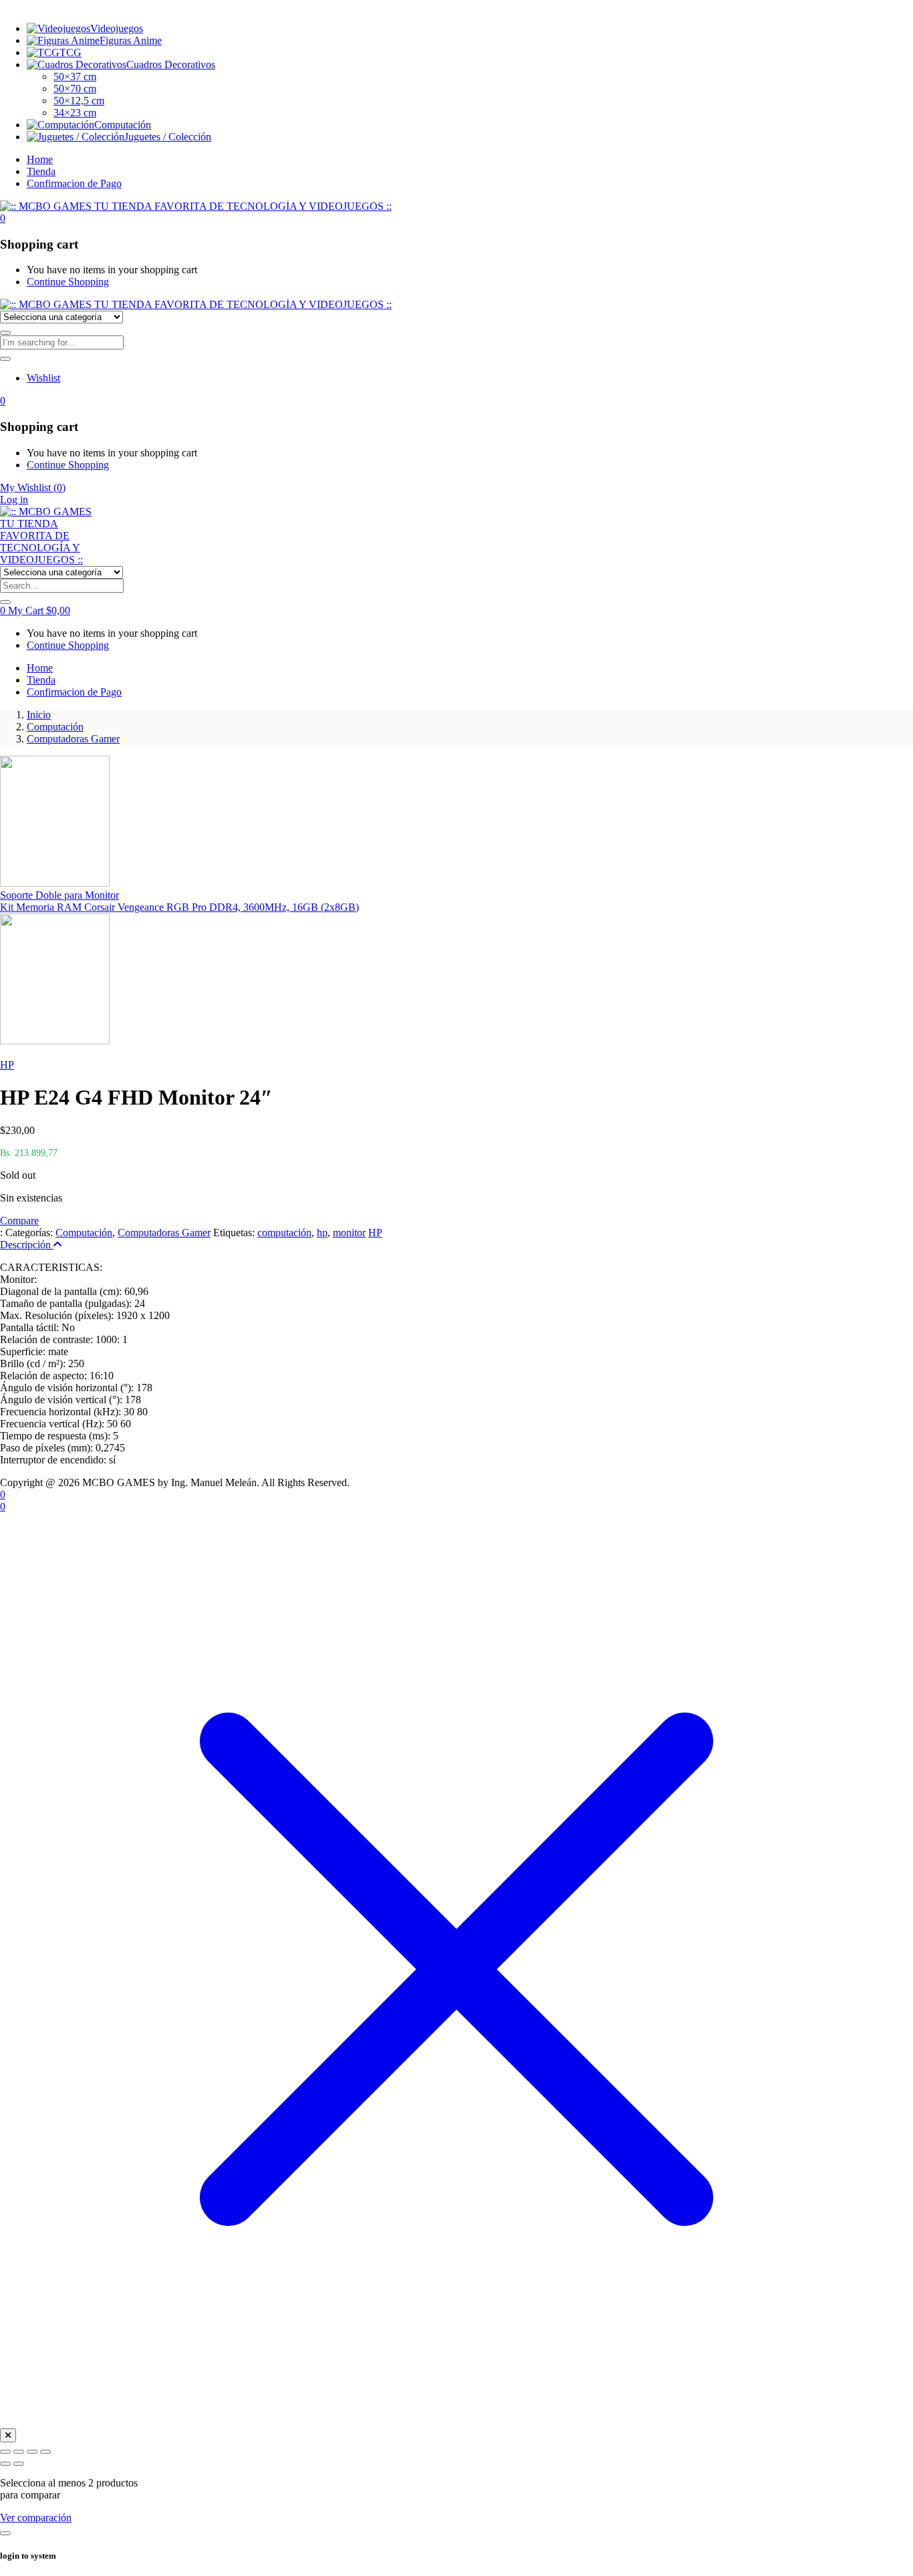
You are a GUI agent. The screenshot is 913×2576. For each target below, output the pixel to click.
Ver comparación (36, 2518)
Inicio (39, 715)
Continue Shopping (68, 282)
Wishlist (43, 378)
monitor (349, 1233)
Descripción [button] (27, 1245)
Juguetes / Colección (168, 137)
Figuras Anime (131, 40)
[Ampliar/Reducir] (5, 2452)
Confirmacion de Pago (74, 183)
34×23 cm (75, 113)
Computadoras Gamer (73, 739)
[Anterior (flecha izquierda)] (5, 2464)
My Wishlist (33, 487)
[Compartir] (32, 2452)
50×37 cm (75, 77)
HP (7, 1065)
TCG (71, 52)
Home (40, 159)
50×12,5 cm (79, 101)
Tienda (41, 171)
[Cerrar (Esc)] (45, 2452)
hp (322, 1233)
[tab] (456, 1245)
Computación (123, 125)
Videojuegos (117, 28)
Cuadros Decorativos (171, 64)
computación (284, 1233)
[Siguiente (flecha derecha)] (19, 2464)
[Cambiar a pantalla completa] (19, 2452)
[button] (3, 218)
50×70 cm (75, 89)
